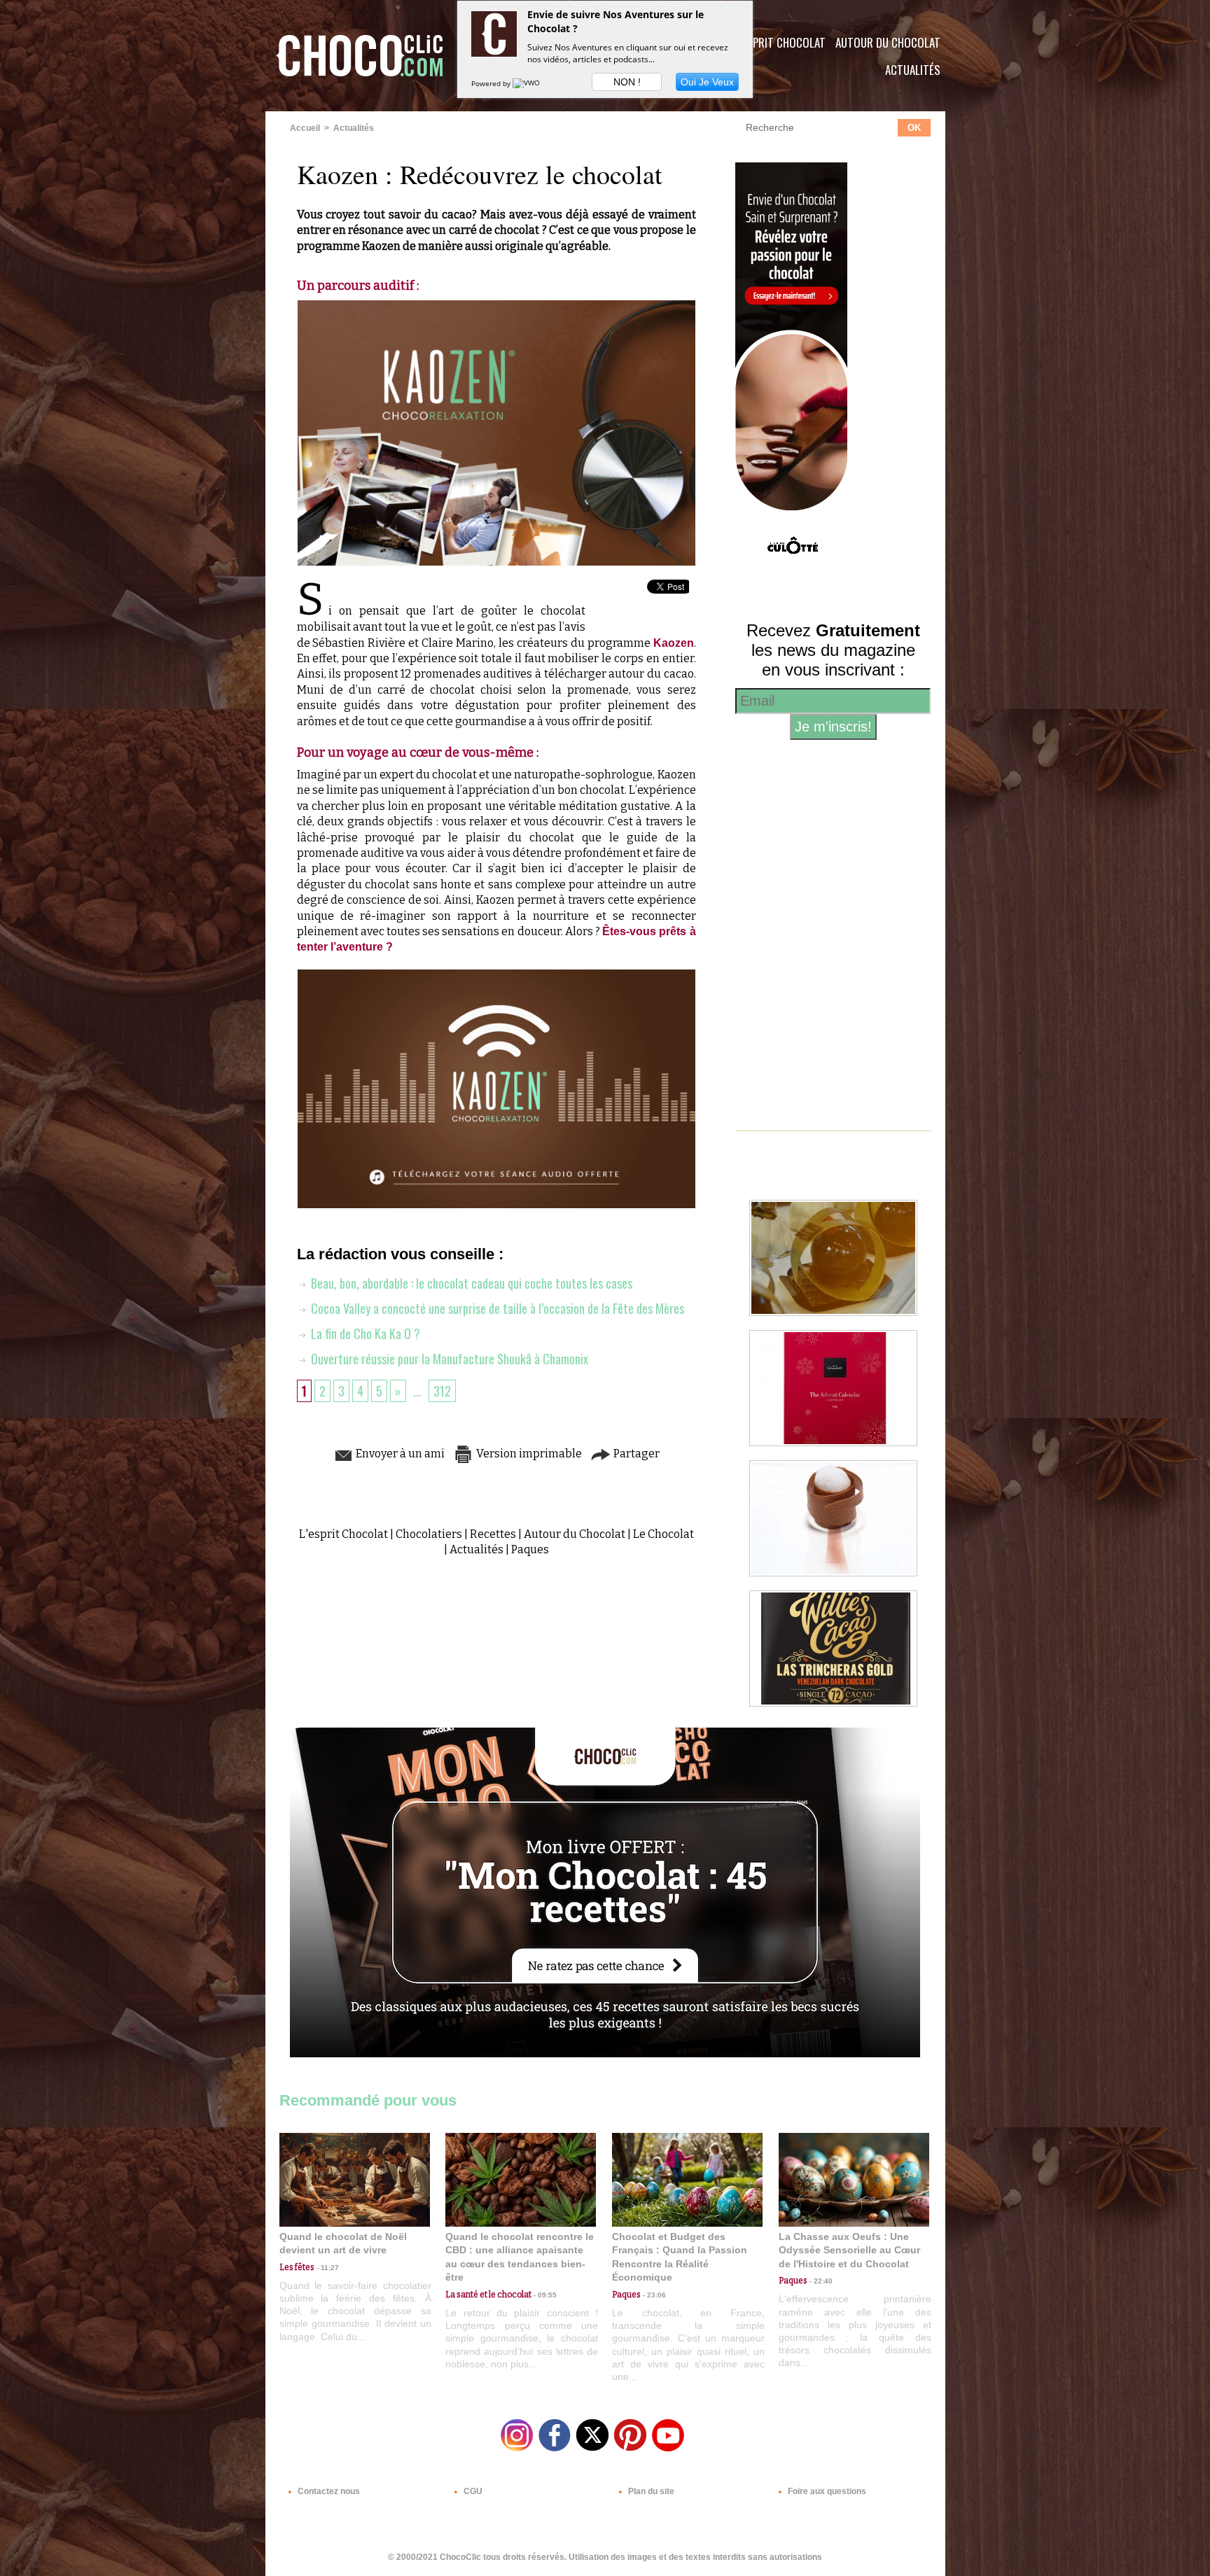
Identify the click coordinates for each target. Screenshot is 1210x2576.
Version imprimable (528, 1454)
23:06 (653, 2295)
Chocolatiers (429, 1534)
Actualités (913, 70)
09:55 (544, 2295)
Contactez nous (328, 2491)
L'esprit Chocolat (780, 42)
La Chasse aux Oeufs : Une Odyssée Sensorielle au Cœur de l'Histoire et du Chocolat (849, 2250)
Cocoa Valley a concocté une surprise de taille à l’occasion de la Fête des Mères (496, 1308)
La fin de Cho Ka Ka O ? (364, 1333)
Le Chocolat (663, 1534)
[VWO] (527, 83)
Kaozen (674, 643)
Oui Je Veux (707, 82)
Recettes (493, 1534)
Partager (635, 1454)
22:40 (820, 2281)
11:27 (327, 2268)
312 (442, 1391)
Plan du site (650, 2491)
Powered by (492, 83)
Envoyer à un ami (399, 1454)
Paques (530, 1549)
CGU (472, 2491)
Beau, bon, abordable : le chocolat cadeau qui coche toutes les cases (470, 1283)
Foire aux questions (826, 2491)
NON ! (627, 82)
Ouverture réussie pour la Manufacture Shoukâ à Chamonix (448, 1359)
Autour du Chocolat (888, 42)
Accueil (305, 128)
